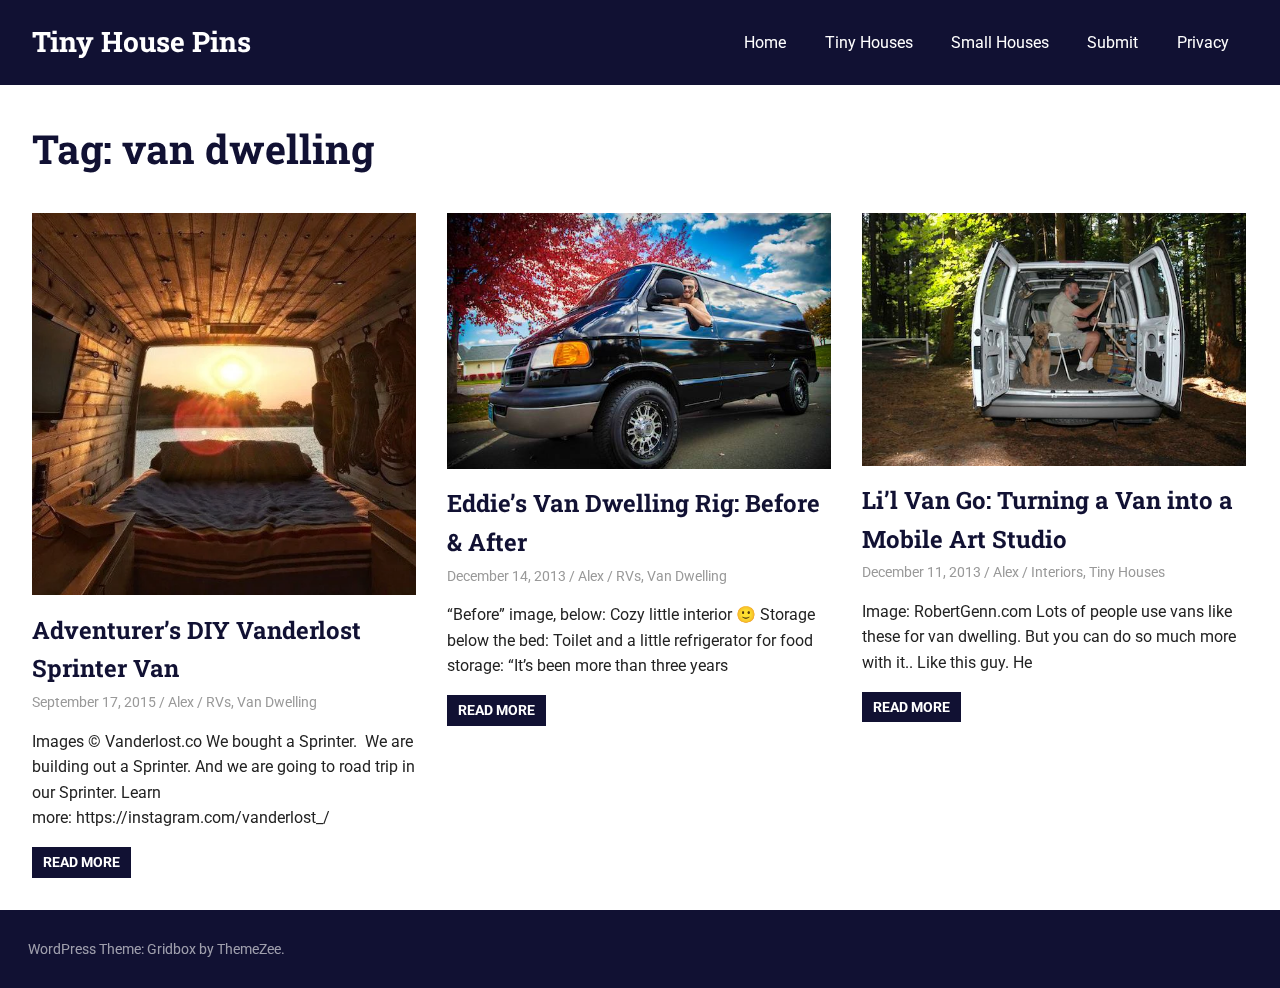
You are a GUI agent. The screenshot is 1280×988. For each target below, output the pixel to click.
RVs (218, 702)
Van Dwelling (277, 702)
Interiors (1057, 572)
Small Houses (1000, 42)
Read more (81, 862)
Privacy (1203, 42)
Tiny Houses (869, 42)
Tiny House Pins (141, 41)
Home (765, 42)
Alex (181, 702)
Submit (1112, 42)
